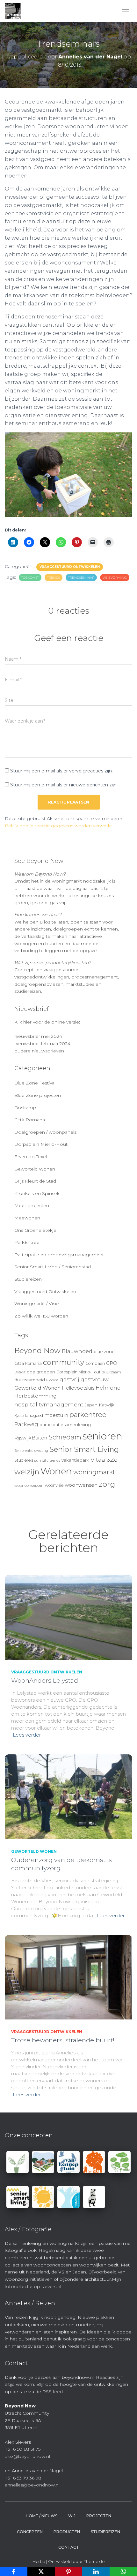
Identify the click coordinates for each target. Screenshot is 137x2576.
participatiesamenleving (65, 1425)
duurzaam (112, 1372)
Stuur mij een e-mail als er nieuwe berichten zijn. (64, 785)
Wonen (56, 1471)
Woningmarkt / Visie (37, 1304)
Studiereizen (28, 1279)
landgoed (34, 1415)
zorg (107, 1484)
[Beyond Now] (15, 11)
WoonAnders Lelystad (45, 1681)
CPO (112, 1363)
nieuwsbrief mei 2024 (38, 1036)
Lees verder (27, 1735)
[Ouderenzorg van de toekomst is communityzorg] (68, 1796)
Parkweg (26, 1424)
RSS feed (53, 2392)
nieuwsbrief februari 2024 (42, 1044)
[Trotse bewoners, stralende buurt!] (68, 1977)
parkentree (88, 1414)
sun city (41, 1460)
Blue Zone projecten (38, 1095)
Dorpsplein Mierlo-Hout (41, 1144)
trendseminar (81, 578)
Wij (72, 2516)
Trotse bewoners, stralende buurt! (63, 2040)
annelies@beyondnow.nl (32, 2485)
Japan (91, 1405)
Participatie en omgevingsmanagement (59, 1255)
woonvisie (54, 1485)
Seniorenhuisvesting (31, 1451)
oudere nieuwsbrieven (39, 1051)
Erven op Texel (31, 1157)
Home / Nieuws (42, 2516)
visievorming (115, 578)
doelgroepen (41, 1372)
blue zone (104, 1351)
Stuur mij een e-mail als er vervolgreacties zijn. (61, 771)
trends (54, 578)
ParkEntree (27, 1242)
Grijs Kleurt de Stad (35, 1181)
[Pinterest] (68, 2572)
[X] (41, 2572)
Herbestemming (36, 1396)
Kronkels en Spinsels (37, 1193)
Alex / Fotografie (28, 2229)
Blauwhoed (77, 1351)
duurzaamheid (30, 1380)
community (64, 1362)
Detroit (20, 1372)
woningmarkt (94, 1472)
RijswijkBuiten (31, 1438)
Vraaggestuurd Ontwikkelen (70, 567)
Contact (69, 2547)
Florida (52, 1380)
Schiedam (65, 1437)
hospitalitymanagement (49, 1404)
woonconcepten (29, 1485)
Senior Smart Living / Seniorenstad (53, 1267)
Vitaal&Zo (104, 1460)
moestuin (56, 1415)
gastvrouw (95, 1380)
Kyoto (19, 1416)
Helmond (108, 1388)
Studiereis (24, 1460)
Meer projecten (32, 1205)
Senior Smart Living (84, 1449)
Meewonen (27, 1218)
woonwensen (81, 1485)
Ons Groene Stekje (35, 1230)
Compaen (95, 1363)
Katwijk (107, 1405)
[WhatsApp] (123, 2572)
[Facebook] (14, 2572)
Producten (67, 2532)
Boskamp (25, 1108)
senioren (102, 1436)
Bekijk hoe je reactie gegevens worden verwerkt (58, 826)
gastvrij (69, 1380)
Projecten (99, 2516)
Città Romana (30, 1120)
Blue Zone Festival (35, 1083)
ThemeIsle (94, 2561)
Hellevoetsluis (78, 1388)
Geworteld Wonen (35, 1169)
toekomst (30, 578)
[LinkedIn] (96, 2572)
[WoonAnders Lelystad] (68, 1617)
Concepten (30, 2532)
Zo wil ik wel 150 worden (41, 1316)
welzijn (27, 1472)
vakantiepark (75, 1460)
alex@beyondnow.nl (27, 2456)
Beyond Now (37, 1351)
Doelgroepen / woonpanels (45, 1132)
